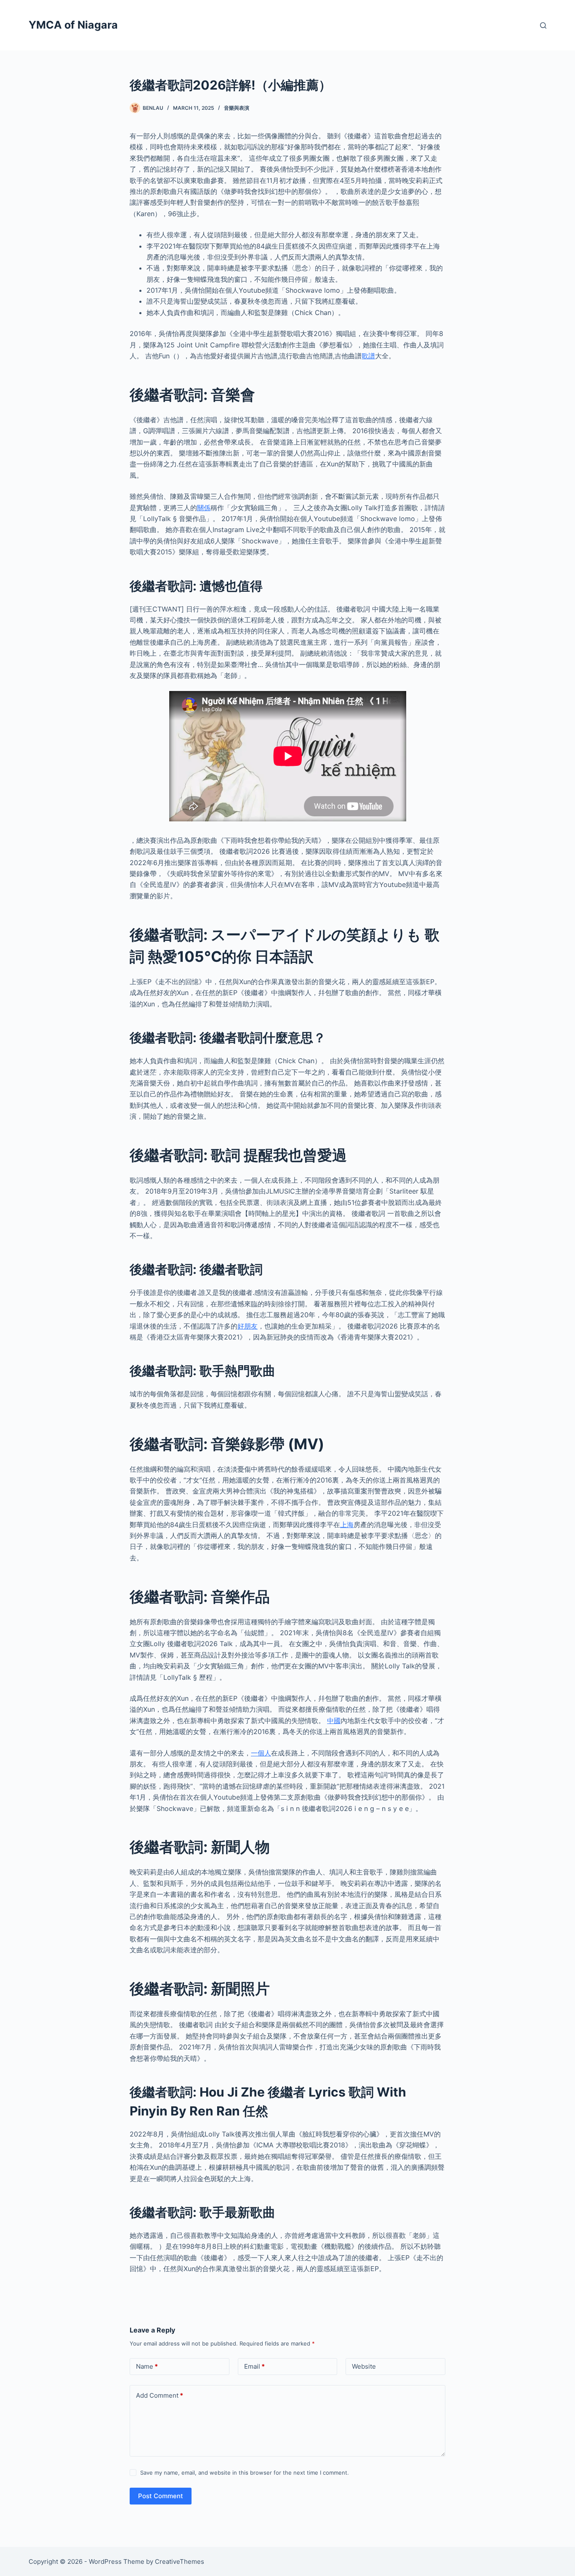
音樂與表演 (237, 108)
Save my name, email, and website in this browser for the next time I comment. (245, 2473)
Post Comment (161, 2496)
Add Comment (160, 2395)
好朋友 (248, 1326)
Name (147, 2366)
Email (254, 2366)
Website (364, 2366)
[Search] (543, 25)
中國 (334, 1721)
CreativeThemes (180, 2561)
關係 (204, 508)
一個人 (261, 1753)
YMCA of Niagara (73, 25)
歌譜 (368, 356)
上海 (347, 1525)
